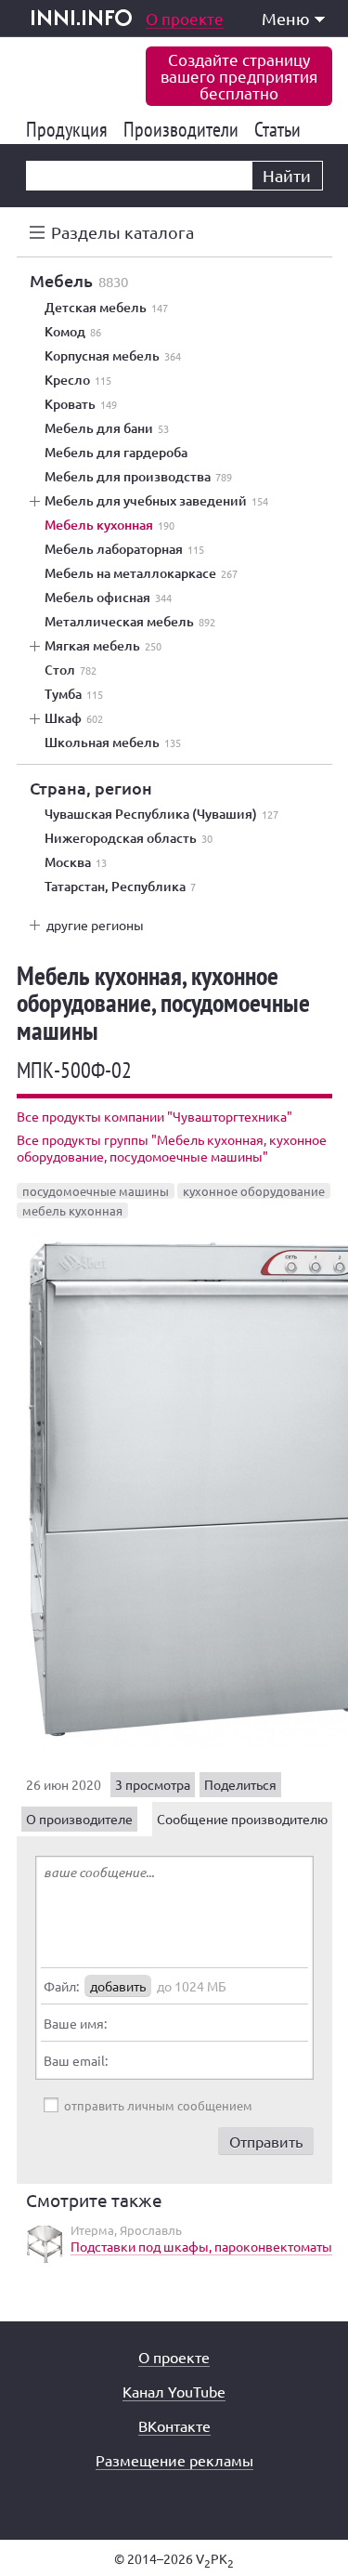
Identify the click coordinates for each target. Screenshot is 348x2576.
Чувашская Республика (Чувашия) (161, 814)
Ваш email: (76, 2060)
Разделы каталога (122, 232)
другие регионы (95, 925)
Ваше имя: (75, 2023)
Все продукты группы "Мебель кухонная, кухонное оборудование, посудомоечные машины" (172, 1148)
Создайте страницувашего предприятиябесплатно (239, 76)
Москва (76, 862)
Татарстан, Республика (120, 887)
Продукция (70, 129)
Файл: (61, 1986)
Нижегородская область (129, 838)
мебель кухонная (72, 1210)
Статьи (281, 129)
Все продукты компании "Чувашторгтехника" (155, 1116)
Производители (184, 129)
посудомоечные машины (96, 1191)
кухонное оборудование (254, 1191)
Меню (286, 18)
